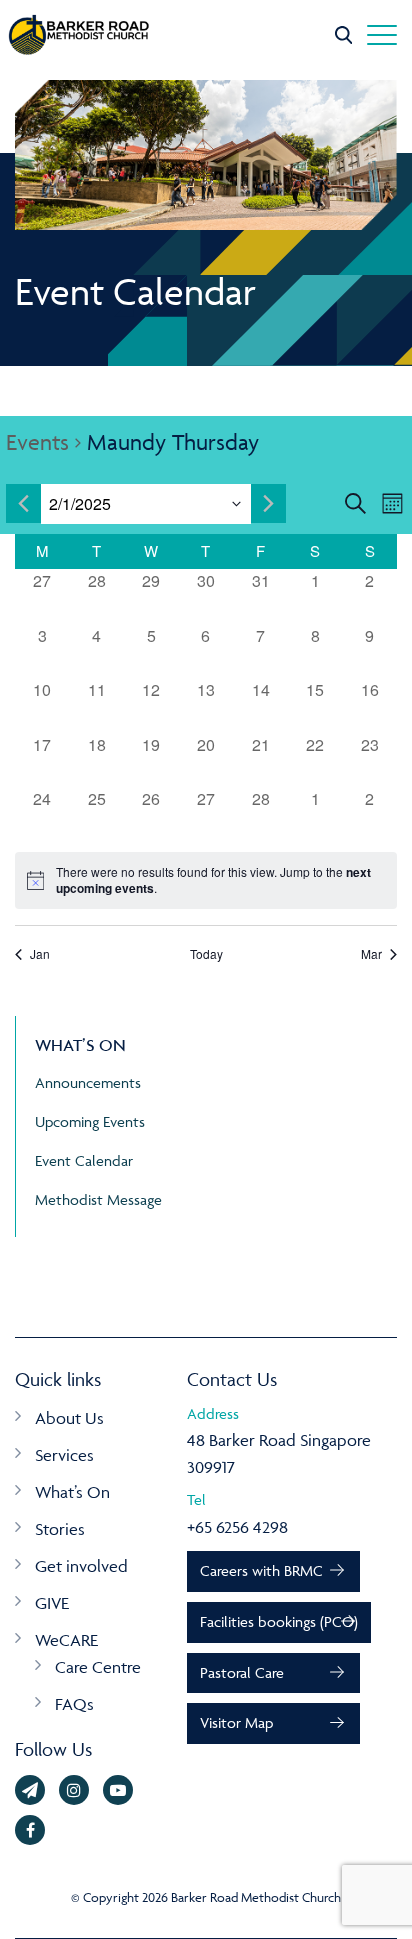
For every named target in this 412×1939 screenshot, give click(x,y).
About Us (69, 1418)
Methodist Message (98, 1199)
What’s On (72, 1492)
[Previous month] (23, 503)
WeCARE (66, 1640)
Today (206, 954)
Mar (371, 954)
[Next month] (268, 503)
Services (64, 1455)
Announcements (88, 1082)
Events (37, 442)
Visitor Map (236, 1722)
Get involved (81, 1566)
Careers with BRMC (261, 1570)
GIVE (52, 1603)
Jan (40, 954)
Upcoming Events (90, 1121)
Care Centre (98, 1667)
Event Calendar (84, 1160)
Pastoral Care (242, 1672)
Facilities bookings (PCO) (279, 1621)
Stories (60, 1529)
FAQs (74, 1704)
